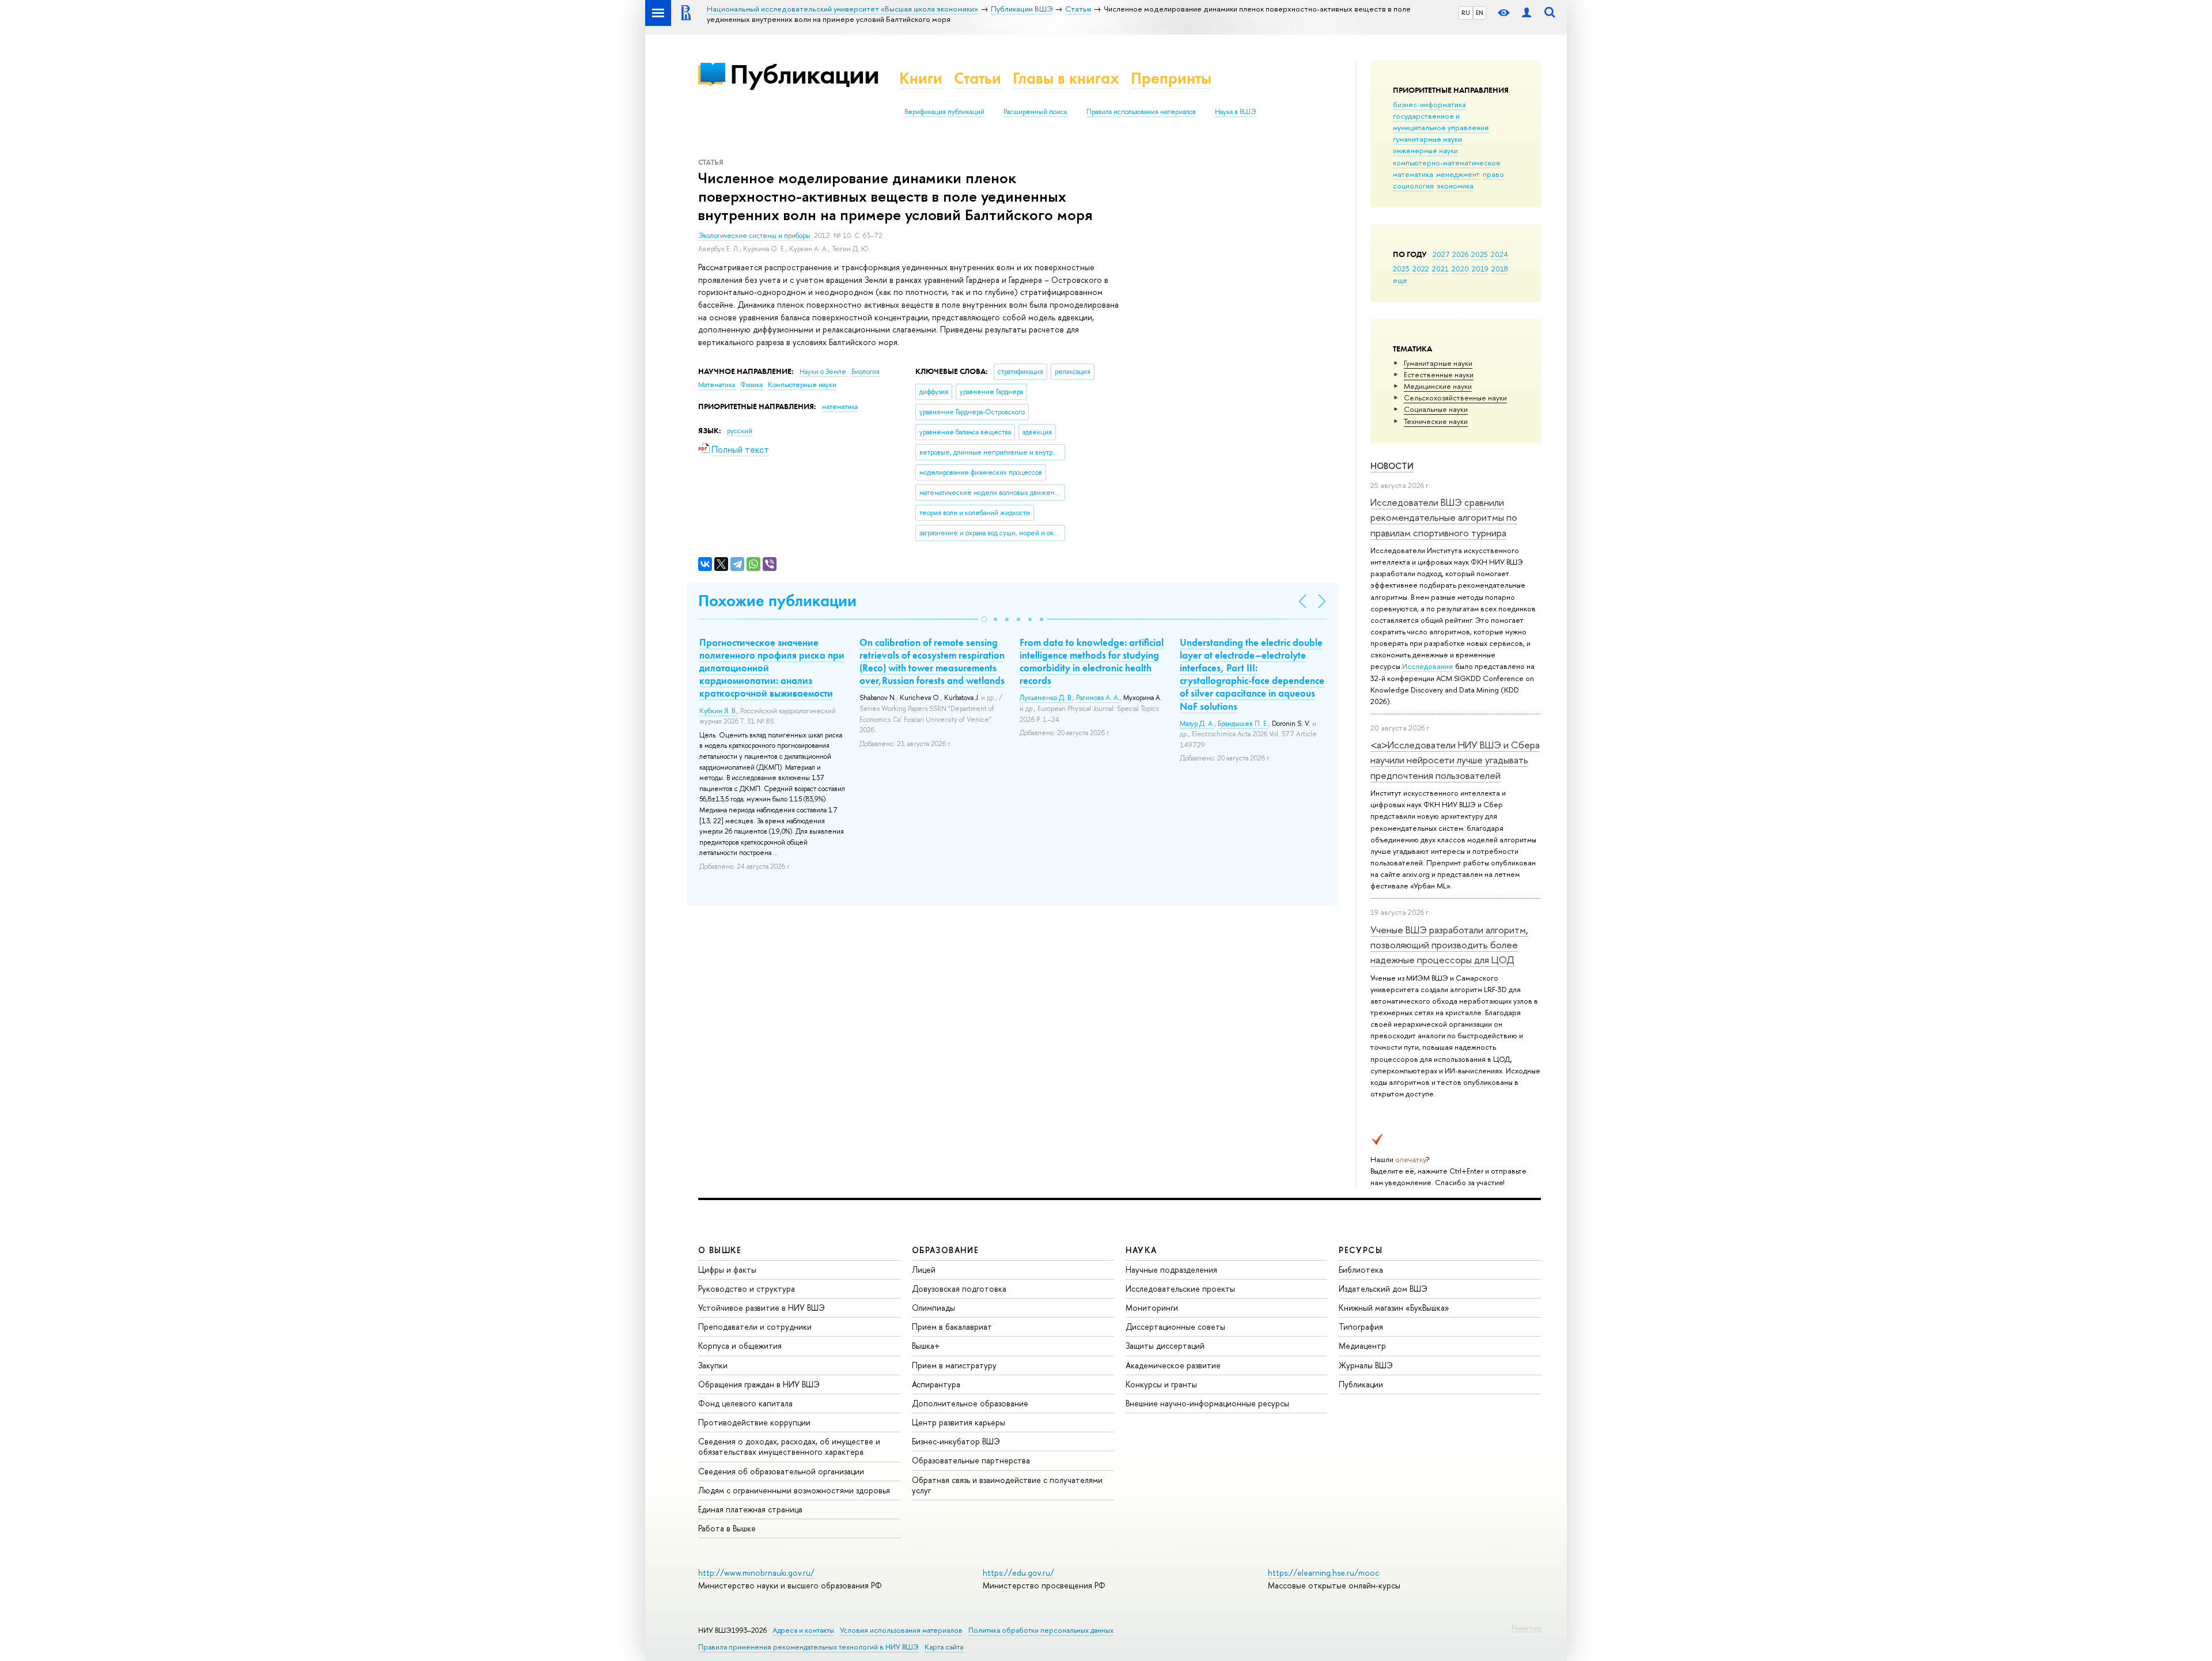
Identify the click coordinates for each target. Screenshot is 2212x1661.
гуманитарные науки (1427, 139)
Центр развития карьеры (959, 1422)
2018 (1500, 268)
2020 (1460, 268)
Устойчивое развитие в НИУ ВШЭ (762, 1308)
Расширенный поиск (1035, 112)
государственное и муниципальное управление (1441, 122)
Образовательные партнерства (971, 1460)
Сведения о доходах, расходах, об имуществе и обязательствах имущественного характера (789, 1446)
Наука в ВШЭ (1235, 112)
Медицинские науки (1438, 386)
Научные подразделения (1171, 1270)
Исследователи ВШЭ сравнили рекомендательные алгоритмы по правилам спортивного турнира (1444, 517)
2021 (1440, 268)
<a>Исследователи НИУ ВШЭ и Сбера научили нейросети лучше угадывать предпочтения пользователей (1455, 760)
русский (740, 431)
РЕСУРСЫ (1361, 1250)
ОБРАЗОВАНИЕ (945, 1250)
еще (1400, 280)
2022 (1421, 268)
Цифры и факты (727, 1270)
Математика (717, 385)
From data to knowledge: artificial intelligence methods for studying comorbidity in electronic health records (1092, 661)
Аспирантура (936, 1384)
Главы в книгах (1066, 78)
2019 (1480, 268)
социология (1413, 186)
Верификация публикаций (944, 112)
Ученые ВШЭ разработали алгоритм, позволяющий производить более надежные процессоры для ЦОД (1449, 945)
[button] (984, 619)
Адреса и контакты (803, 1630)
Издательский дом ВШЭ (1383, 1289)
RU (1466, 13)
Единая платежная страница (750, 1509)
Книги (921, 78)
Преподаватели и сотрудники (755, 1327)
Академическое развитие (1173, 1365)
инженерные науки (1425, 150)
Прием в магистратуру (954, 1365)
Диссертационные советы (1175, 1327)
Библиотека (1361, 1270)
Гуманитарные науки (1438, 363)
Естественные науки (1439, 374)
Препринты (1171, 78)
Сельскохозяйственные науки (1455, 398)
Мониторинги (1152, 1308)
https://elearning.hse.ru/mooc (1323, 1573)
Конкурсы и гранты (1161, 1384)
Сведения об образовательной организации (781, 1471)
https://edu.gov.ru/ (1018, 1573)
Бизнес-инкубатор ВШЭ (956, 1441)
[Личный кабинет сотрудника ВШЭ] (1527, 13)
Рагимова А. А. (1098, 698)
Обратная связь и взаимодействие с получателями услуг (1007, 1485)
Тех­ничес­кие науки (1436, 421)
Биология (866, 372)
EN (1480, 13)
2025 (1480, 254)
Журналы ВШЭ (1366, 1365)
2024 (1499, 254)
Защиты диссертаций (1165, 1346)
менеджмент (1458, 174)
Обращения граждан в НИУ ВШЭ (759, 1384)
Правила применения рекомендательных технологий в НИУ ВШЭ (808, 1647)
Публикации (804, 74)
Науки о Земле (824, 372)
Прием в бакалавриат (952, 1327)
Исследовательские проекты (1180, 1289)
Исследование (1428, 666)
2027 (1441, 254)
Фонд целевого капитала (745, 1403)
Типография (1361, 1327)
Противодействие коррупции (754, 1422)
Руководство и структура (747, 1289)
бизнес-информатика (1429, 104)
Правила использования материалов (1141, 112)
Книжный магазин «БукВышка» (1394, 1308)
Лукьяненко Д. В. (1046, 698)
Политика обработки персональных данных (1041, 1630)
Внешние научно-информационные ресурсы (1207, 1403)
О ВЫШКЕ (720, 1250)
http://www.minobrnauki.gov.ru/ (756, 1573)
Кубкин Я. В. (718, 711)
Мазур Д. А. (1197, 724)
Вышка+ (926, 1346)
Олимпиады (933, 1308)
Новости (1392, 466)
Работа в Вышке (727, 1528)
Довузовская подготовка (959, 1289)
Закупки (713, 1365)
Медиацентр (1362, 1346)
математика (1413, 174)
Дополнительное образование (970, 1403)
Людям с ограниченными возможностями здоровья (794, 1490)
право (1493, 174)
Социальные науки (1436, 409)
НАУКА (1141, 1250)
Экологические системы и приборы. (756, 236)
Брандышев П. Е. (1243, 724)
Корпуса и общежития (740, 1346)
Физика (752, 385)
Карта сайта (944, 1647)
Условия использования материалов (901, 1630)
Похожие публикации (777, 601)
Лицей (924, 1270)
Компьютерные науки (802, 385)
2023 (1401, 268)
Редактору (1526, 1628)
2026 (1460, 254)
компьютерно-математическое (1447, 162)
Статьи (978, 78)
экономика (1455, 186)
